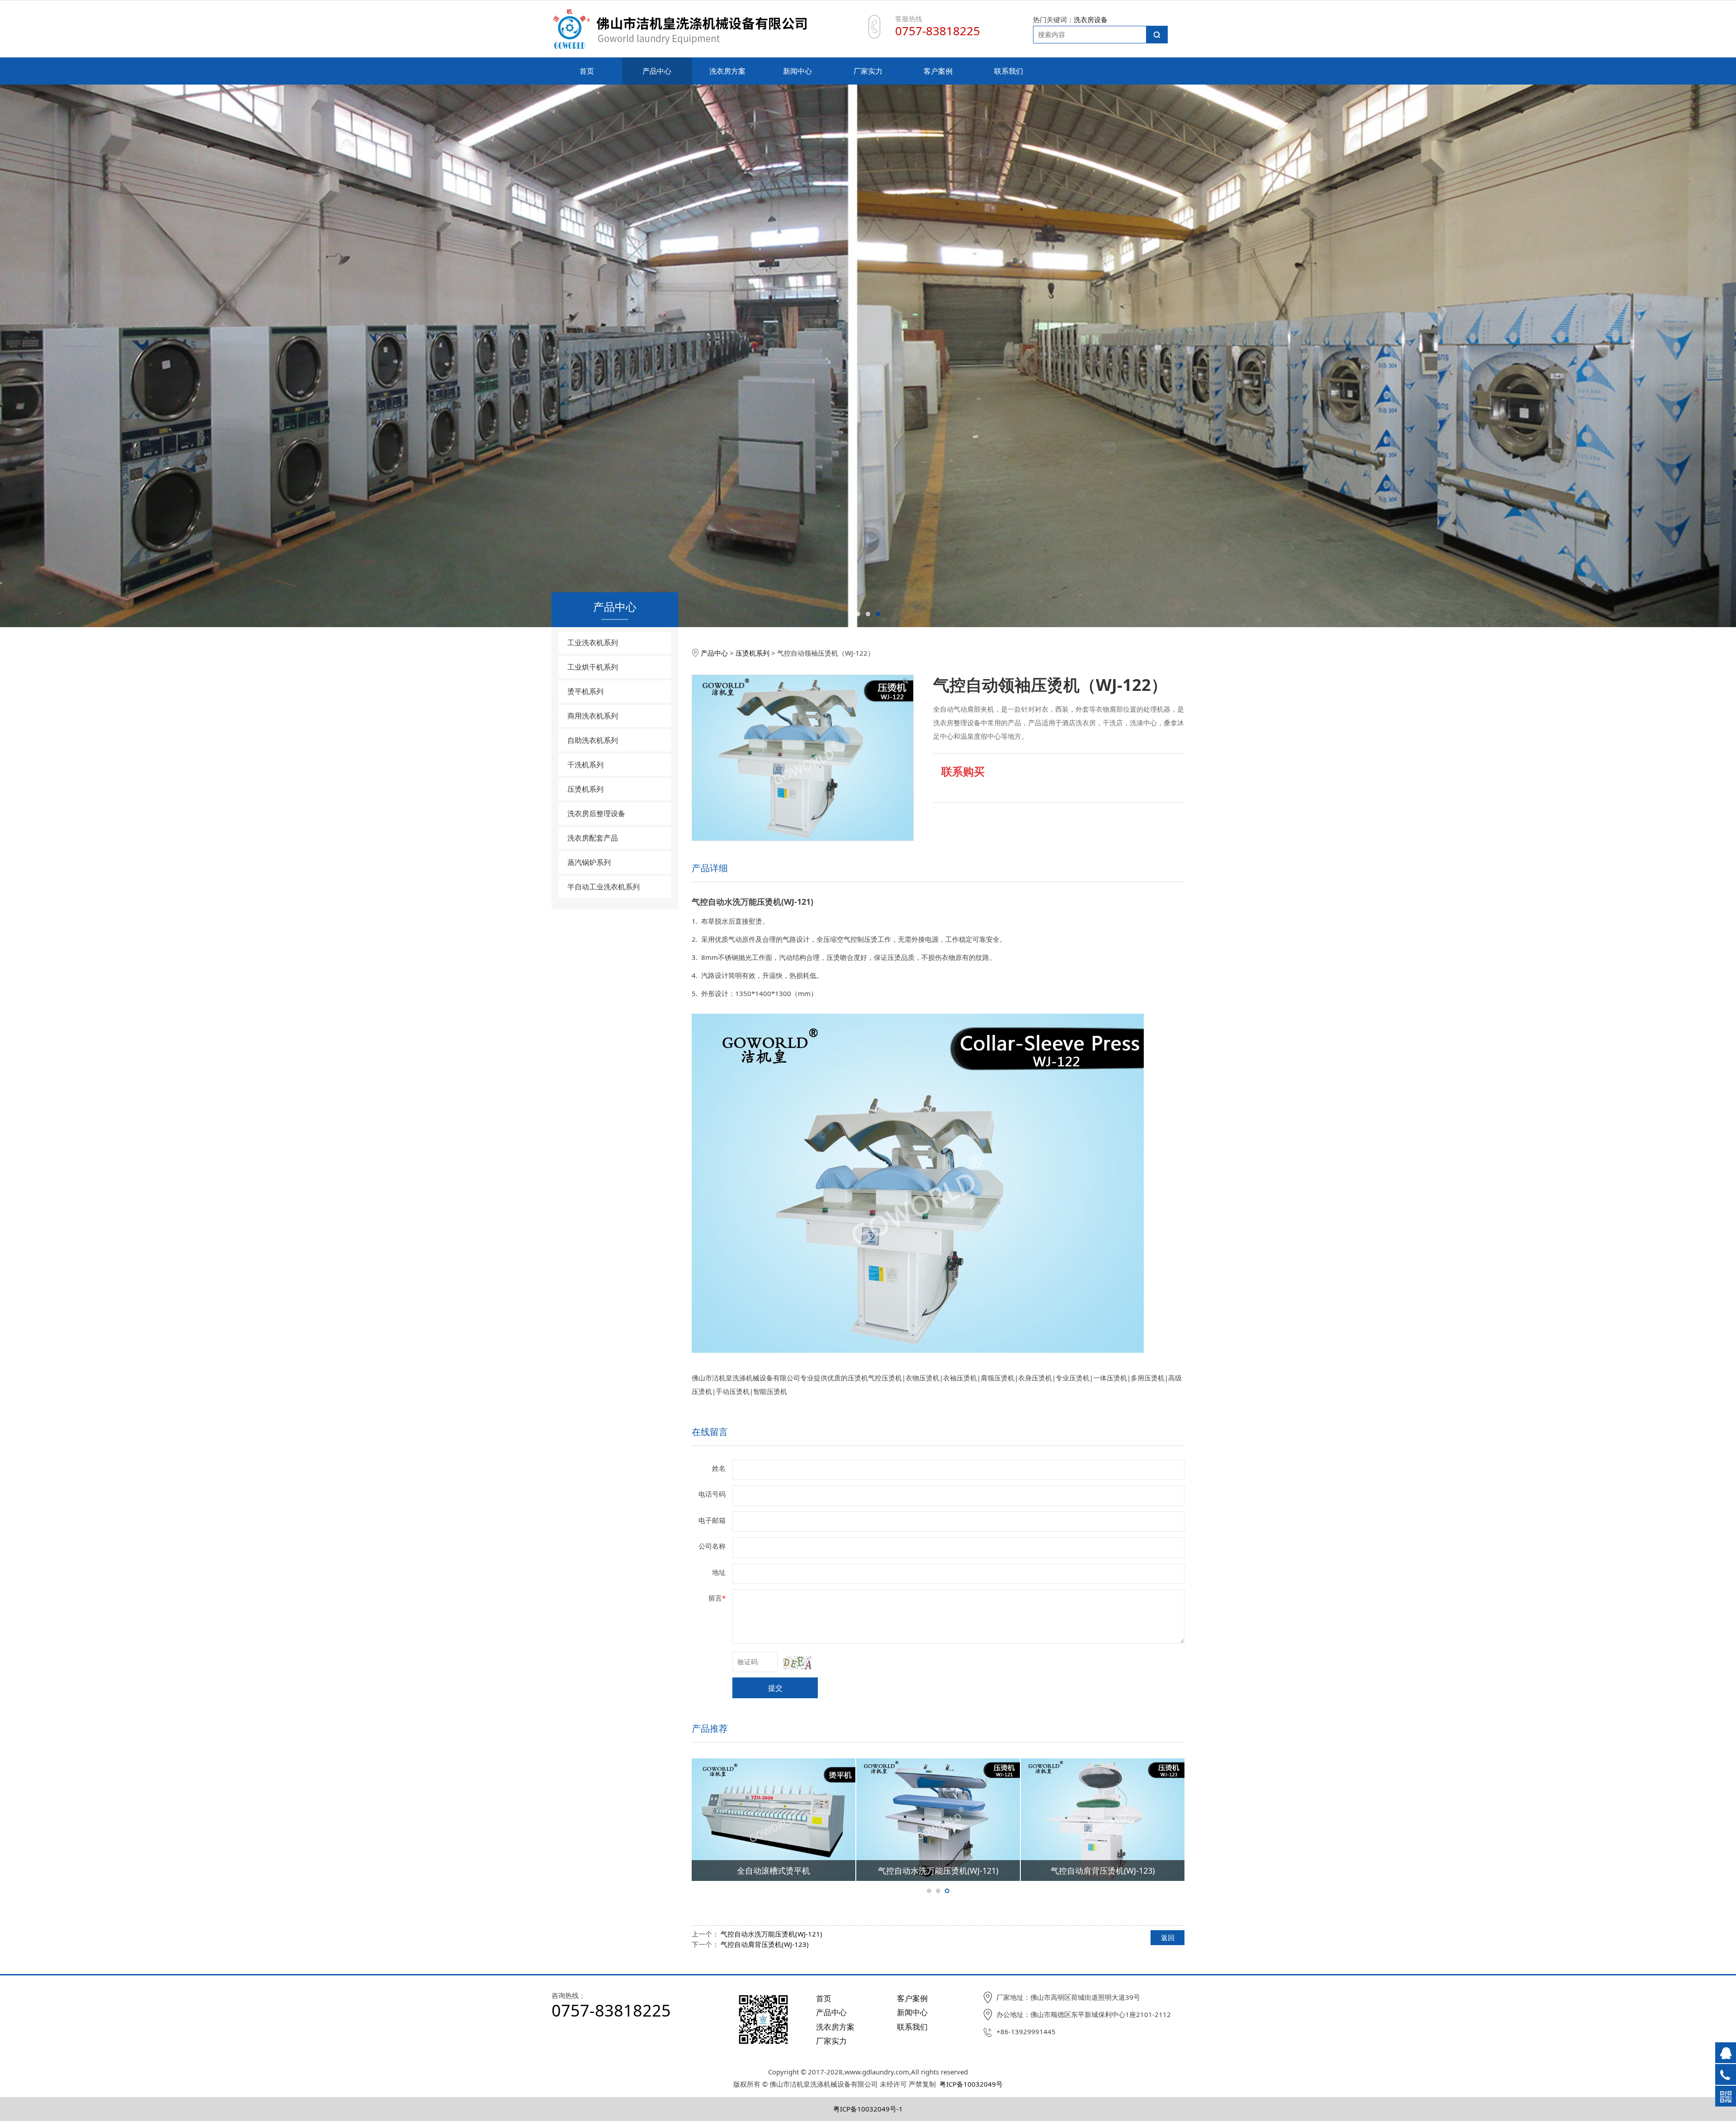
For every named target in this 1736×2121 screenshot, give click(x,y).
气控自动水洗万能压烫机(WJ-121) (771, 1934)
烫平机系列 (585, 691)
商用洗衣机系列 (593, 716)
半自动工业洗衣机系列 (604, 887)
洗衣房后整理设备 (596, 813)
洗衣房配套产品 (593, 838)
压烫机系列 (585, 789)
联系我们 (1009, 71)
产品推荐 (710, 1728)
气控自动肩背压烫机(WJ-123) (765, 1944)
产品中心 (657, 71)
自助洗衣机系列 (593, 740)
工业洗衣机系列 (593, 642)
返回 (1168, 1937)
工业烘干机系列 (593, 667)
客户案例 (938, 71)
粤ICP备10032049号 (971, 2084)
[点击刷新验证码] (797, 1663)
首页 (587, 71)
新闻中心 (797, 71)
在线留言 (710, 1432)
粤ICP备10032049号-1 (868, 2109)
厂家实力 (868, 71)
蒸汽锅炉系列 (589, 862)
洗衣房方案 (727, 71)
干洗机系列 (585, 765)
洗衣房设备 (1091, 19)
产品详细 (710, 868)
